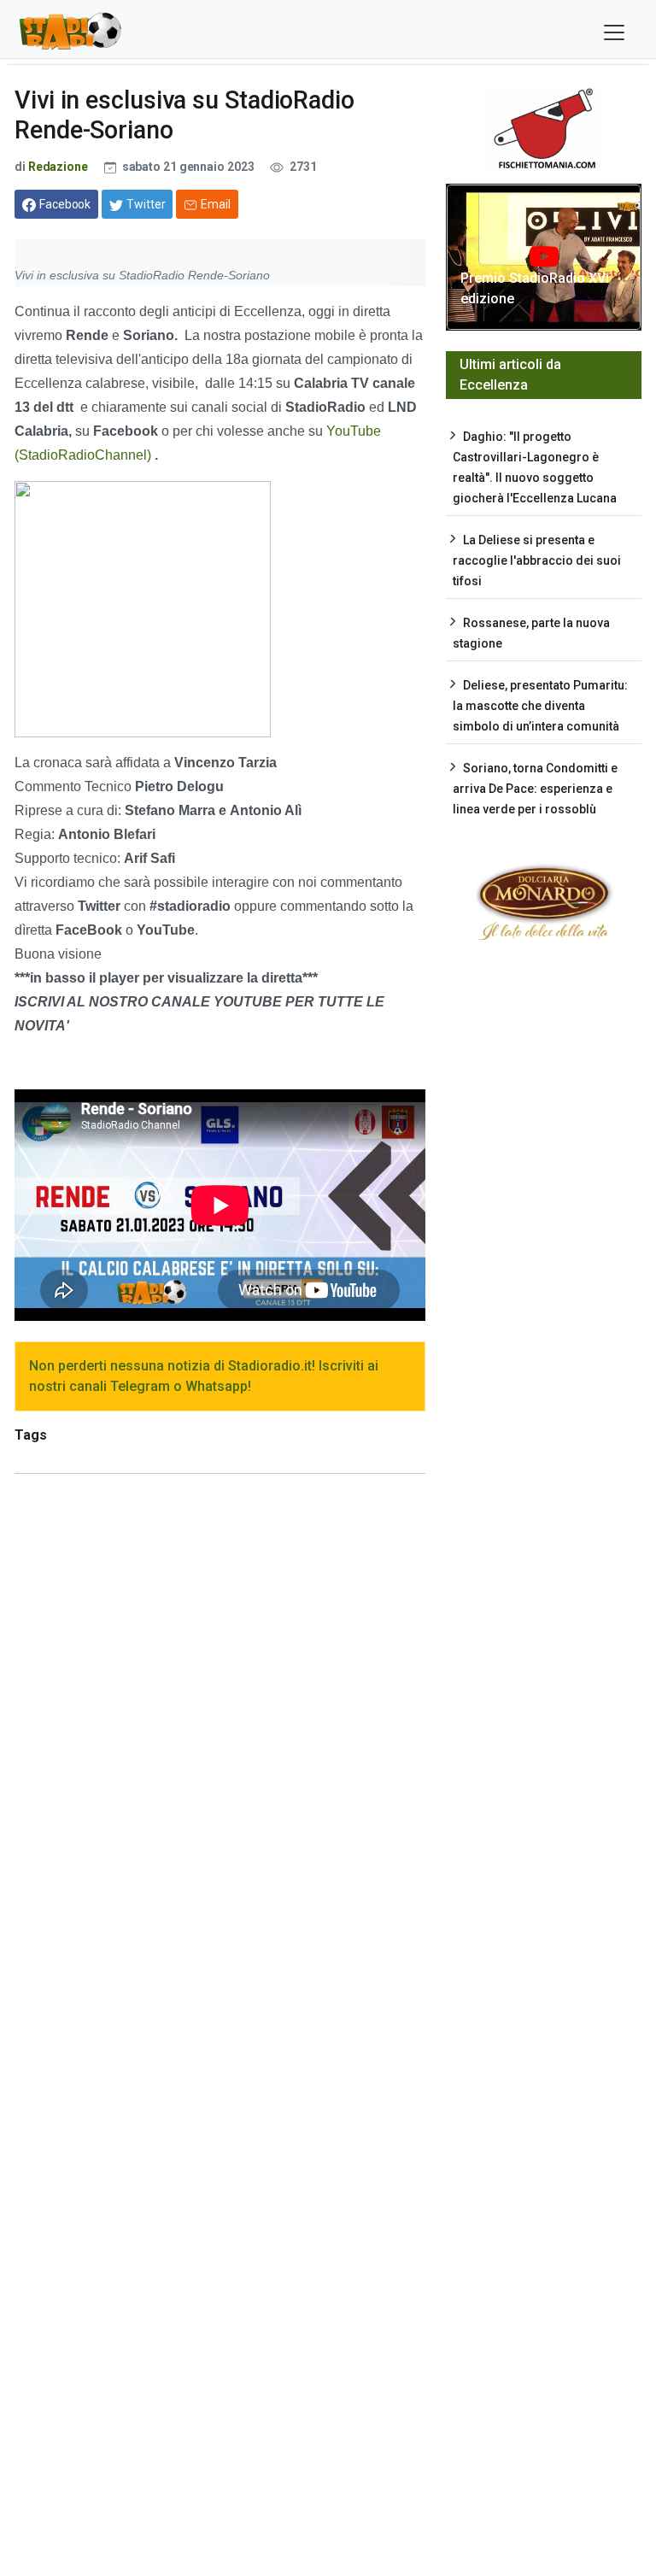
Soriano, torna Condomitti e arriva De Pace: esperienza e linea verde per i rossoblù (535, 789)
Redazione (58, 167)
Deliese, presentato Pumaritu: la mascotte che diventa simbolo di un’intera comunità (540, 706)
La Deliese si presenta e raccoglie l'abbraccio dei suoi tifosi (537, 560)
